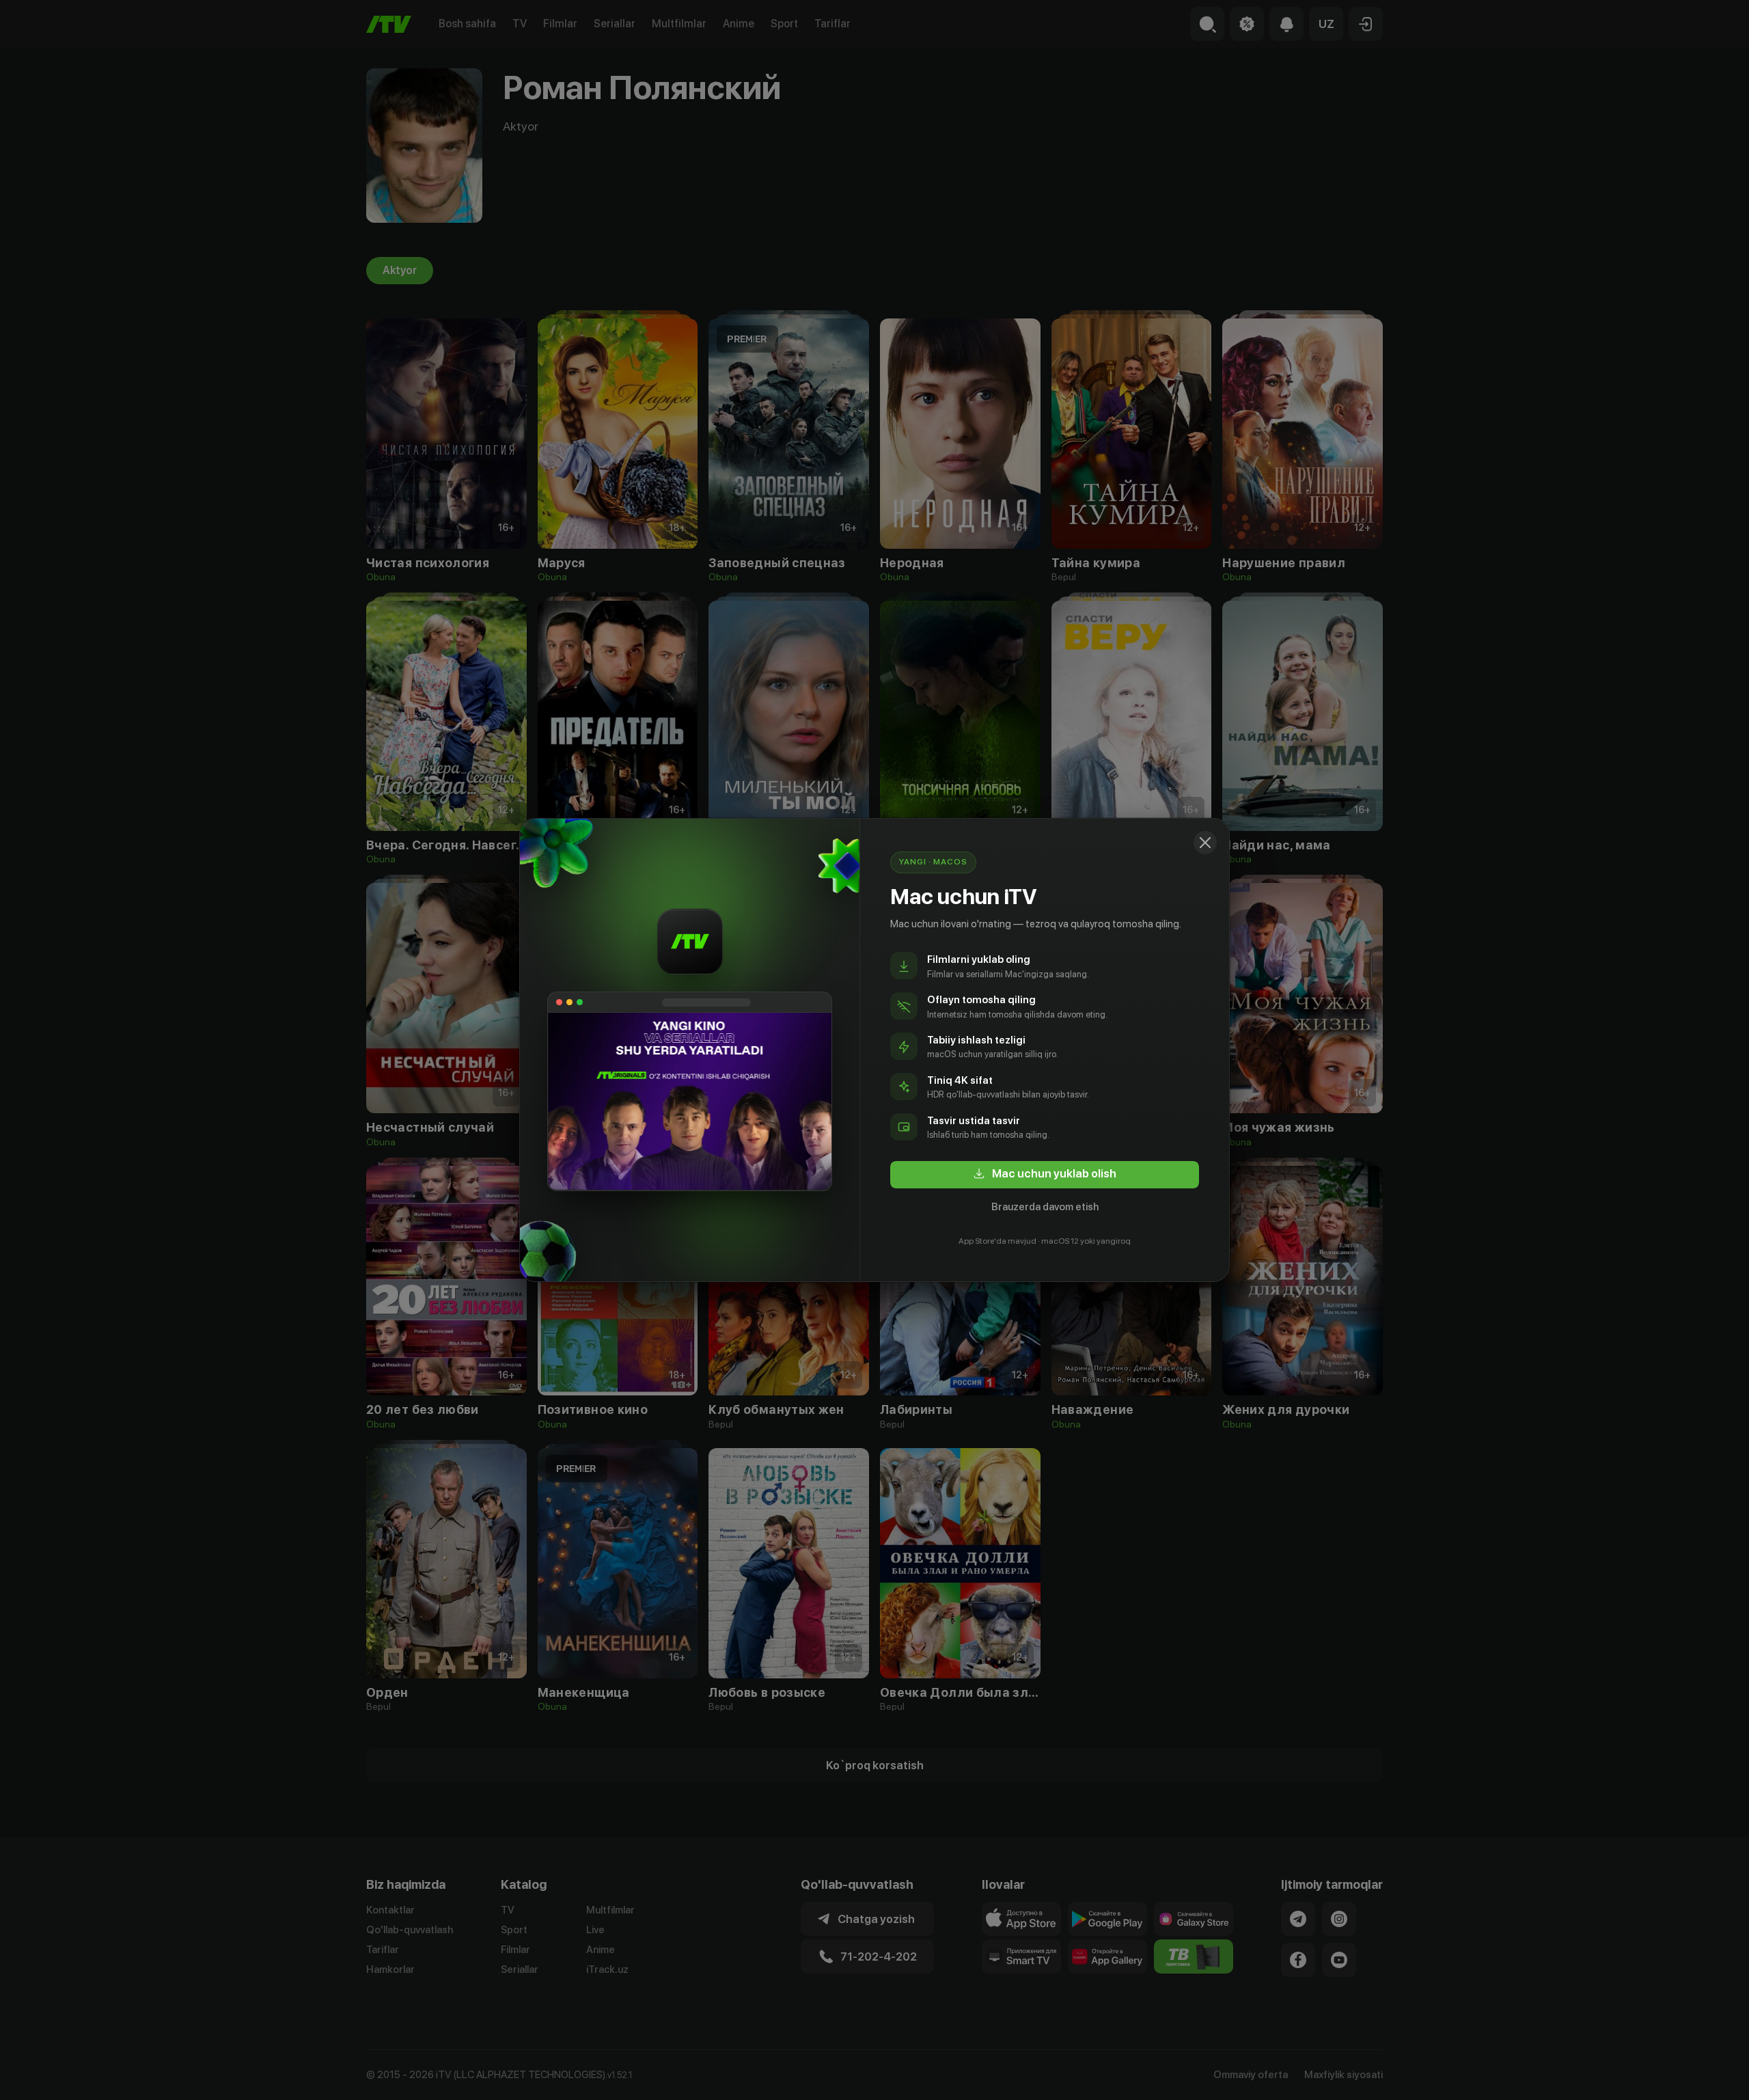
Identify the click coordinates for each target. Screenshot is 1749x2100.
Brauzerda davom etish (1045, 1207)
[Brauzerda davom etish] (1205, 843)
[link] (1045, 1175)
